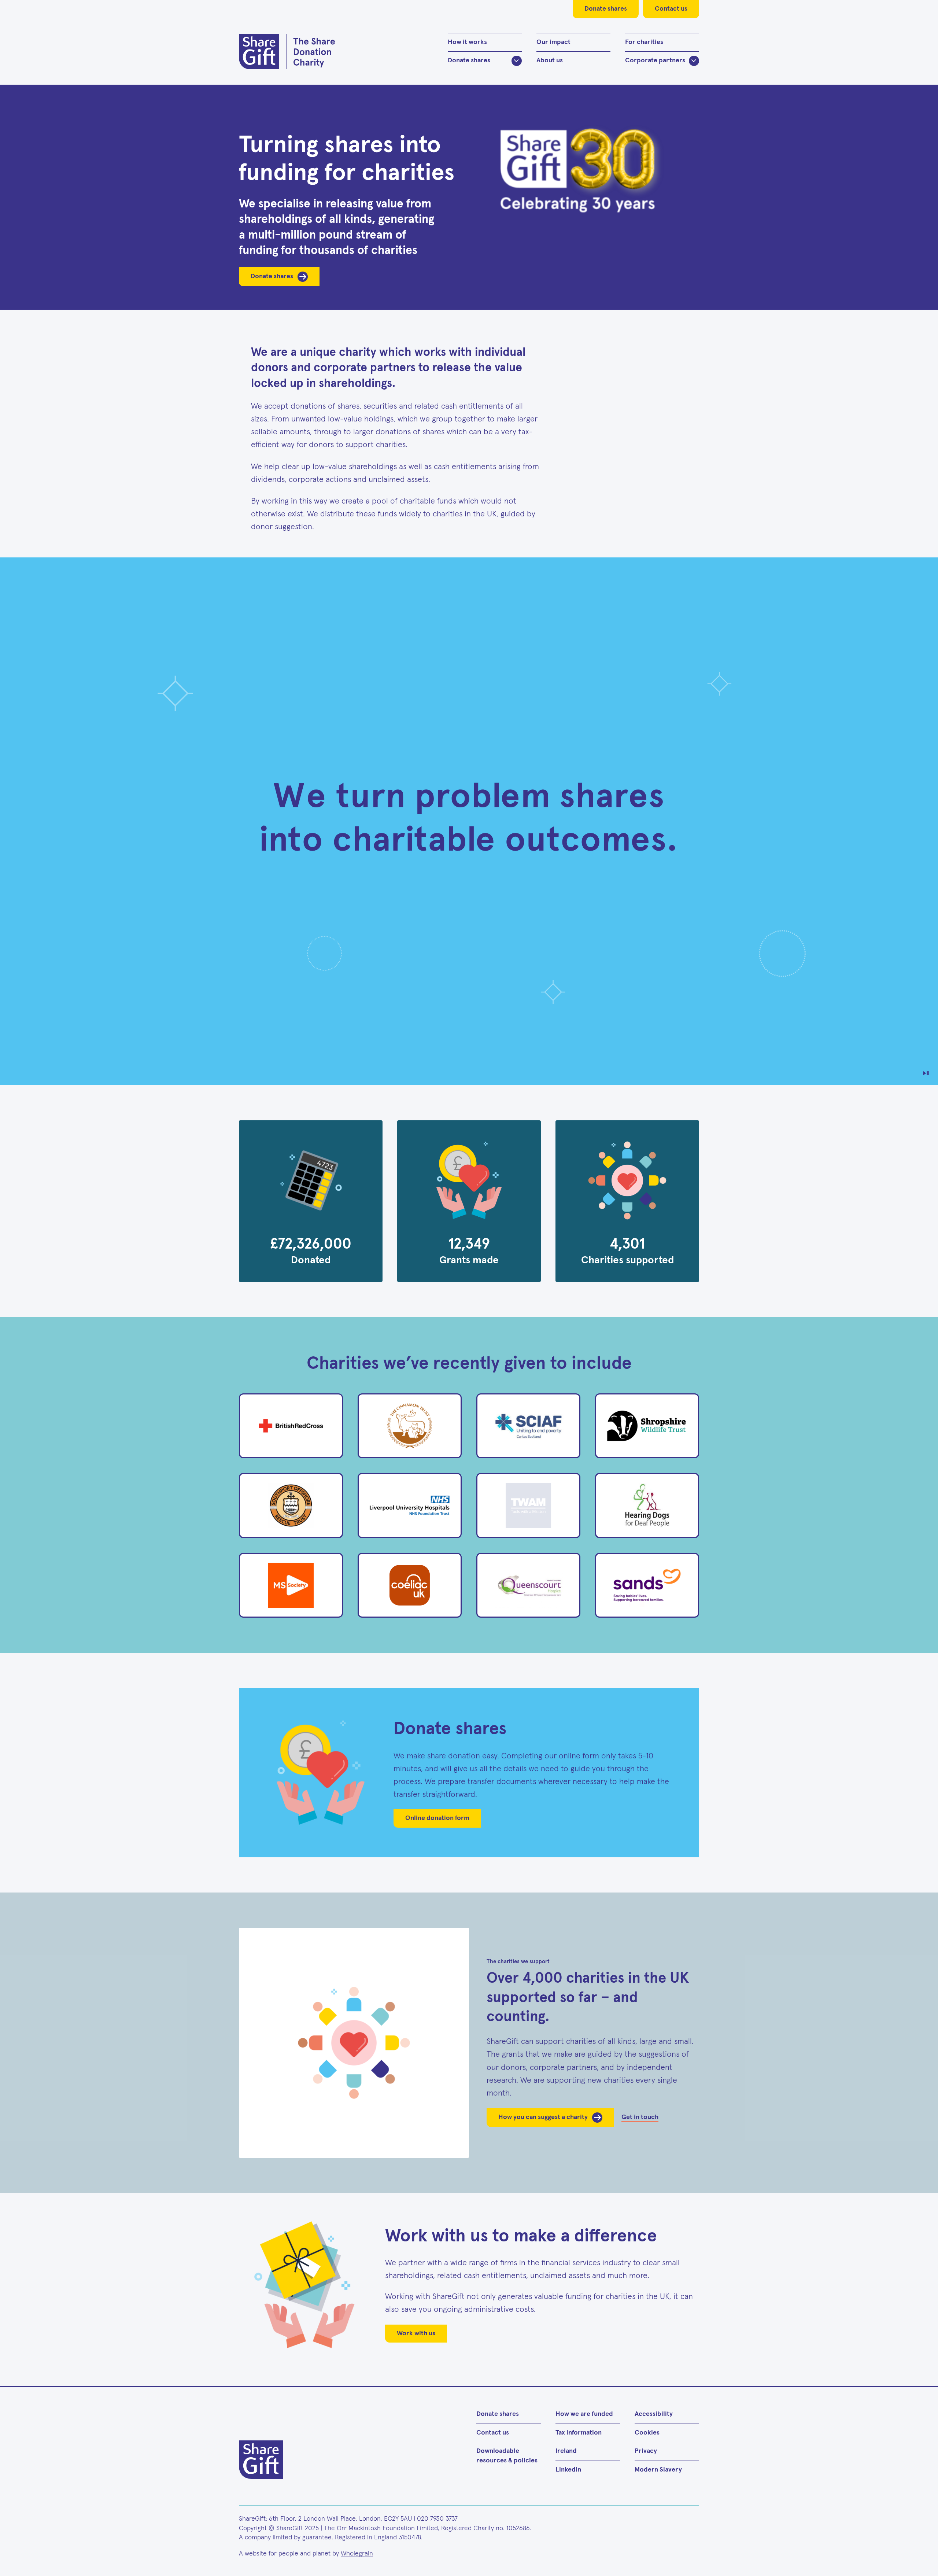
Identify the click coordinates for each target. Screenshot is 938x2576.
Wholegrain (357, 2554)
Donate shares (606, 9)
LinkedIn (568, 2470)
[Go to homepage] (287, 51)
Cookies (647, 2433)
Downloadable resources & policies (507, 2456)
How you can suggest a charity (543, 2117)
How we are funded (584, 2414)
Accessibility (654, 2414)
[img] (469, 821)
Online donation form (437, 1818)
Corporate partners (655, 60)
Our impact (553, 42)
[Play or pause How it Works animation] (926, 1073)
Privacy (646, 2451)
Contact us (671, 9)
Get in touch (640, 2117)
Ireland (566, 2451)
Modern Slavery (658, 2470)
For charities (644, 42)
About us (550, 60)
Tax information (579, 2433)
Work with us (416, 2333)
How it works (467, 42)
